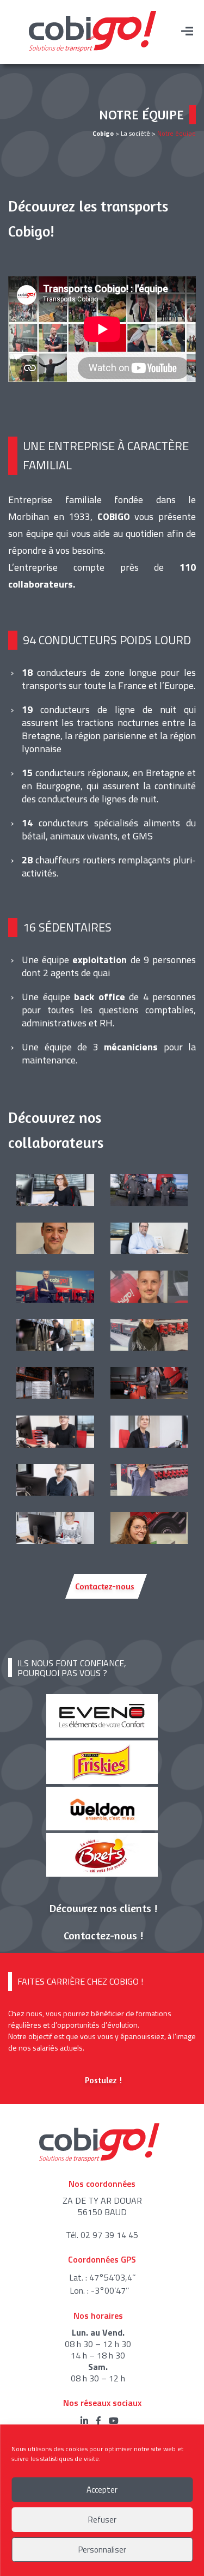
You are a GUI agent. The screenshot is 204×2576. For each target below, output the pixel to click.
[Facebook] (102, 2421)
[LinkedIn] (88, 2421)
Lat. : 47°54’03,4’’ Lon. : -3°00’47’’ (102, 2284)
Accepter (102, 2490)
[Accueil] (92, 31)
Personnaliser (102, 2550)
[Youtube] (116, 2421)
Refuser (102, 2520)
